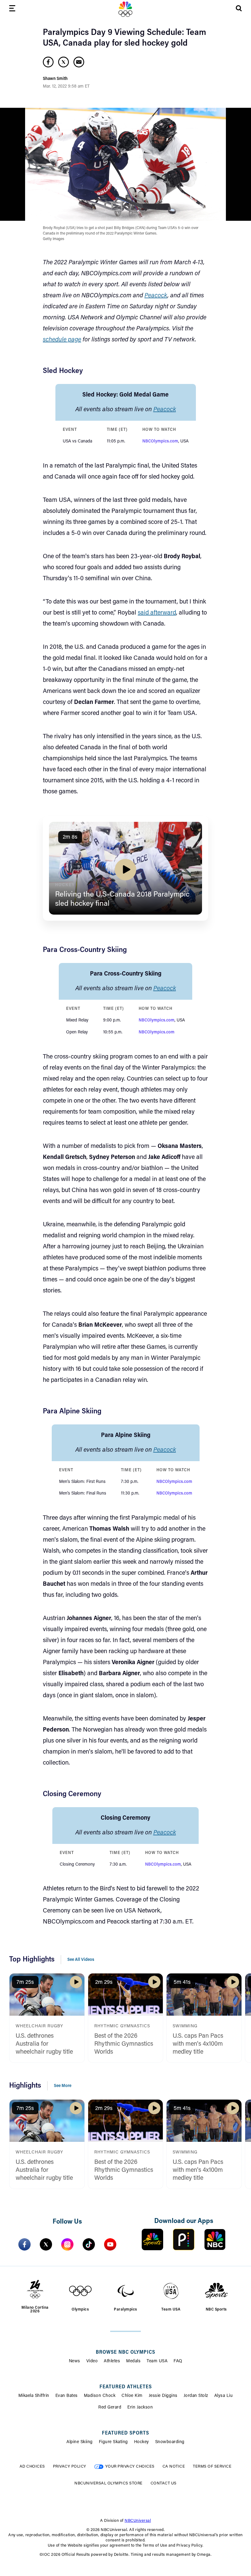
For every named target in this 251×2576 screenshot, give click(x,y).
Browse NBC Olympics (125, 2352)
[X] (46, 2244)
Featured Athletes (126, 2387)
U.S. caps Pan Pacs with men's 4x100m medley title (198, 2044)
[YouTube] (110, 2244)
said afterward (157, 613)
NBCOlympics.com (160, 442)
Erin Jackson (140, 2408)
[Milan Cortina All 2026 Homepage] (125, 9)
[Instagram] (67, 2244)
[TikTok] (89, 2244)
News (75, 2361)
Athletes (112, 2361)
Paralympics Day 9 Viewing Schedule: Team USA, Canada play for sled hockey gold (124, 38)
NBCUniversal (138, 2521)
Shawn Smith (55, 79)
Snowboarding (170, 2442)
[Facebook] (24, 2244)
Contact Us (164, 2483)
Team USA (157, 2361)
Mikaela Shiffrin (34, 2396)
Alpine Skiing (80, 2442)
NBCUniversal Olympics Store (109, 2483)
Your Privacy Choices (130, 2467)
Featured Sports (125, 2433)
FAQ (178, 2361)
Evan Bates (67, 2396)
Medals (133, 2361)
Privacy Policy (70, 2467)
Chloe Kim (132, 2396)
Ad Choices (32, 2467)
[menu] (12, 9)
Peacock (156, 296)
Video (92, 2361)
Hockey (142, 2442)
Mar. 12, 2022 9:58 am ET (66, 87)
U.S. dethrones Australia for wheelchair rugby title (44, 2044)
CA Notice (174, 2467)
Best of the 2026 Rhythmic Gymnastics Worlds (124, 2044)
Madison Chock (100, 2396)
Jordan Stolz (196, 2396)
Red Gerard (110, 2408)
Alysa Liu (224, 2396)
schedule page (62, 340)
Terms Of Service (212, 2467)
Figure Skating (113, 2442)
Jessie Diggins (163, 2396)
